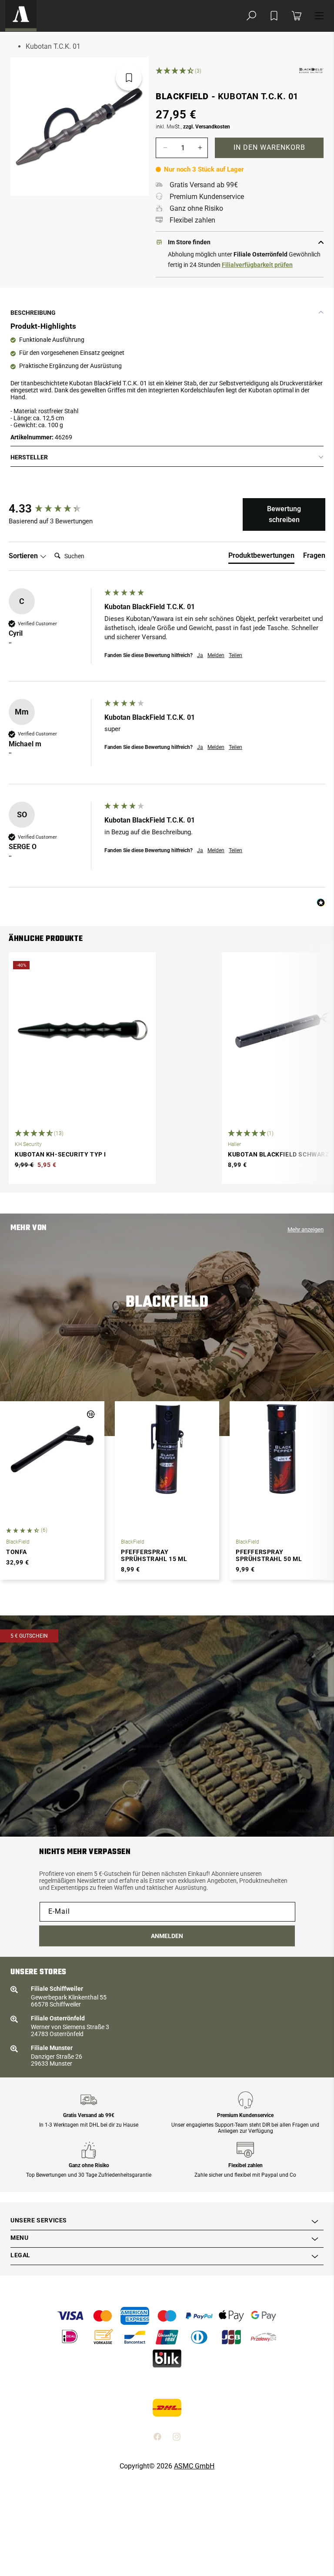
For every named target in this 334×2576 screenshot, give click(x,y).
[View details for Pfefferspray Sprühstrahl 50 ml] (282, 1449)
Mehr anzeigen (306, 1229)
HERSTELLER (29, 457)
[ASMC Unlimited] (21, 16)
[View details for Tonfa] (52, 1449)
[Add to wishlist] (274, 16)
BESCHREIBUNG (33, 313)
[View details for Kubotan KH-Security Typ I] (82, 1030)
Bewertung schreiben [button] (284, 514)
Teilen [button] (235, 655)
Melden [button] (216, 655)
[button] (251, 16)
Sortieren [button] (24, 556)
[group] (54, 509)
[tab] (261, 557)
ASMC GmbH (194, 2466)
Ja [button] (200, 655)
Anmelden (167, 1936)
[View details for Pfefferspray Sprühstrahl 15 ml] (167, 1449)
